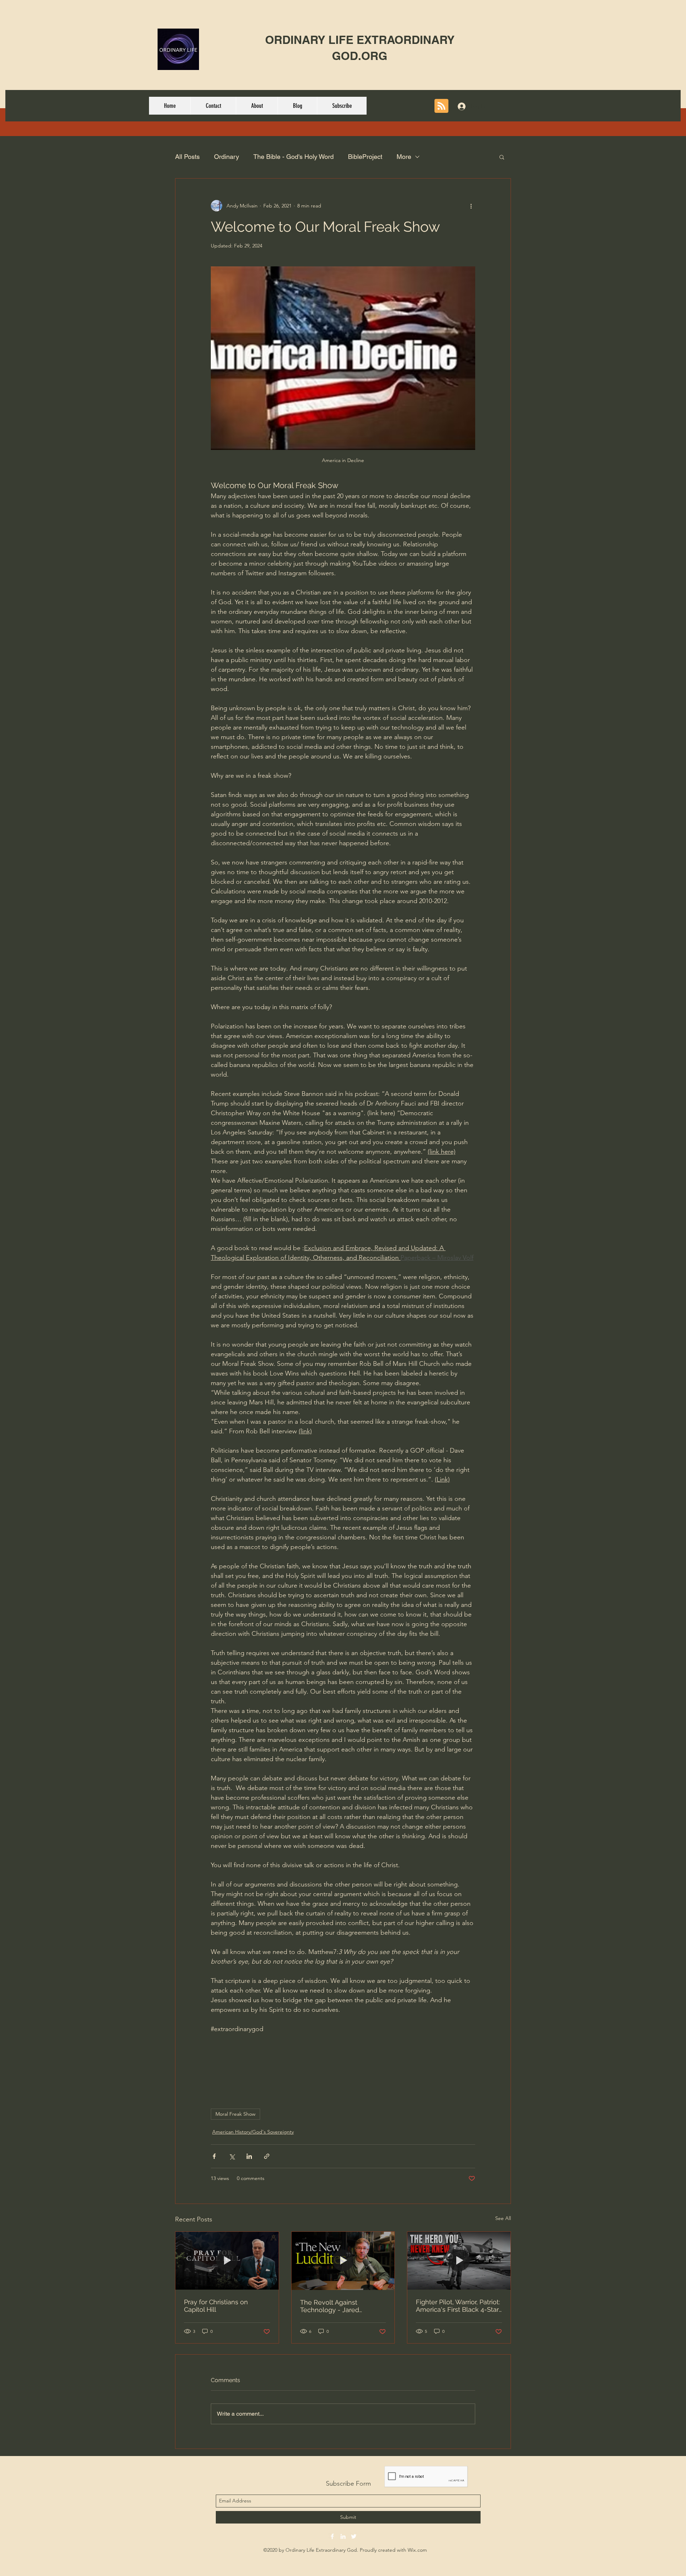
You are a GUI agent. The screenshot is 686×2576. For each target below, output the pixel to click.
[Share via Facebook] (214, 2156)
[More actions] (471, 206)
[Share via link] (267, 2156)
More (404, 157)
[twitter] (354, 2536)
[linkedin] (343, 2536)
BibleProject (365, 157)
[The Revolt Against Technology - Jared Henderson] (343, 2261)
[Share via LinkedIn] (249, 2156)
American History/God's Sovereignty (253, 2132)
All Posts (187, 157)
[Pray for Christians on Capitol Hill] (227, 2261)
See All (503, 2218)
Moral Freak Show (235, 2114)
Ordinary (227, 157)
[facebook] (332, 2536)
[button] (502, 157)
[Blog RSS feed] (441, 106)
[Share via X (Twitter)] (232, 2156)
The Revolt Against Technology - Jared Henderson (330, 2306)
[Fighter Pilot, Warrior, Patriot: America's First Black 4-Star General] (459, 2261)
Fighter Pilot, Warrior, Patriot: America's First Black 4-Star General (458, 2306)
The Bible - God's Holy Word (294, 157)
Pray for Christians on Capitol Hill (216, 2306)
